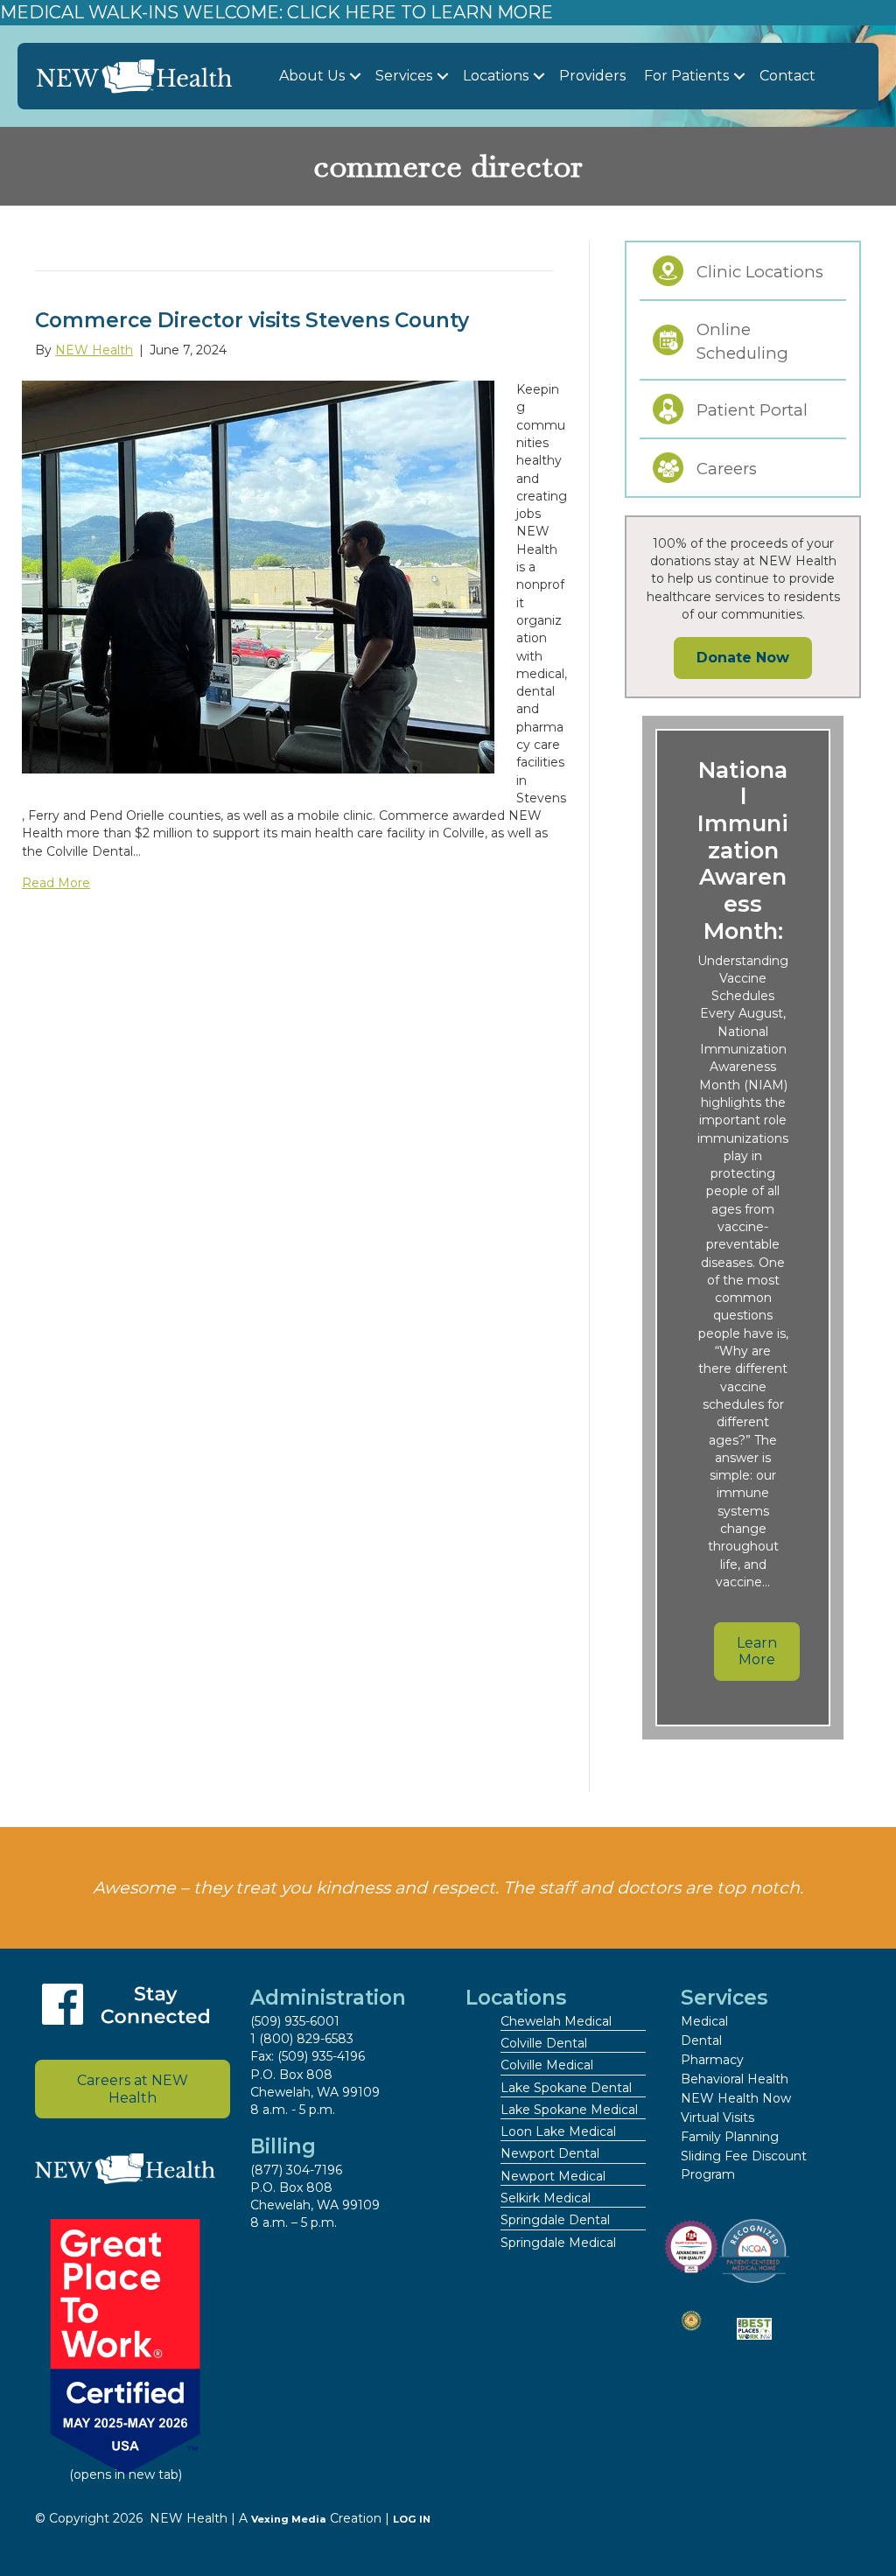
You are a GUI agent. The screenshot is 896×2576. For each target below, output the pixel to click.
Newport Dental (550, 2153)
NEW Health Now (736, 2098)
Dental (701, 2040)
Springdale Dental (555, 2220)
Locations (496, 76)
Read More (56, 883)
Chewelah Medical (556, 2021)
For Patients (686, 76)
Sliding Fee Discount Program (744, 2165)
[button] (355, 77)
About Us (312, 76)
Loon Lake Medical (558, 2131)
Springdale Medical (558, 2243)
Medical (704, 2021)
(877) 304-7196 (296, 2170)
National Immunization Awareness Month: (743, 850)
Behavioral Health (735, 2079)
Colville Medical (547, 2065)
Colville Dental (544, 2043)
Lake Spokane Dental (566, 2088)
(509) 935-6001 (295, 2021)
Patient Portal (752, 410)
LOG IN (412, 2519)
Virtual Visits (717, 2117)
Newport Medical (553, 2176)
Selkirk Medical (546, 2198)
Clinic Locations (760, 272)
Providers (592, 76)
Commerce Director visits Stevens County (252, 320)
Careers (727, 469)
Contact (787, 76)
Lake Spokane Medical (569, 2110)
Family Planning (730, 2137)
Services (404, 76)
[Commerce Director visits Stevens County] (258, 576)
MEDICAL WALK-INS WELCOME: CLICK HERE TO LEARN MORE (276, 12)
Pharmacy (712, 2060)
